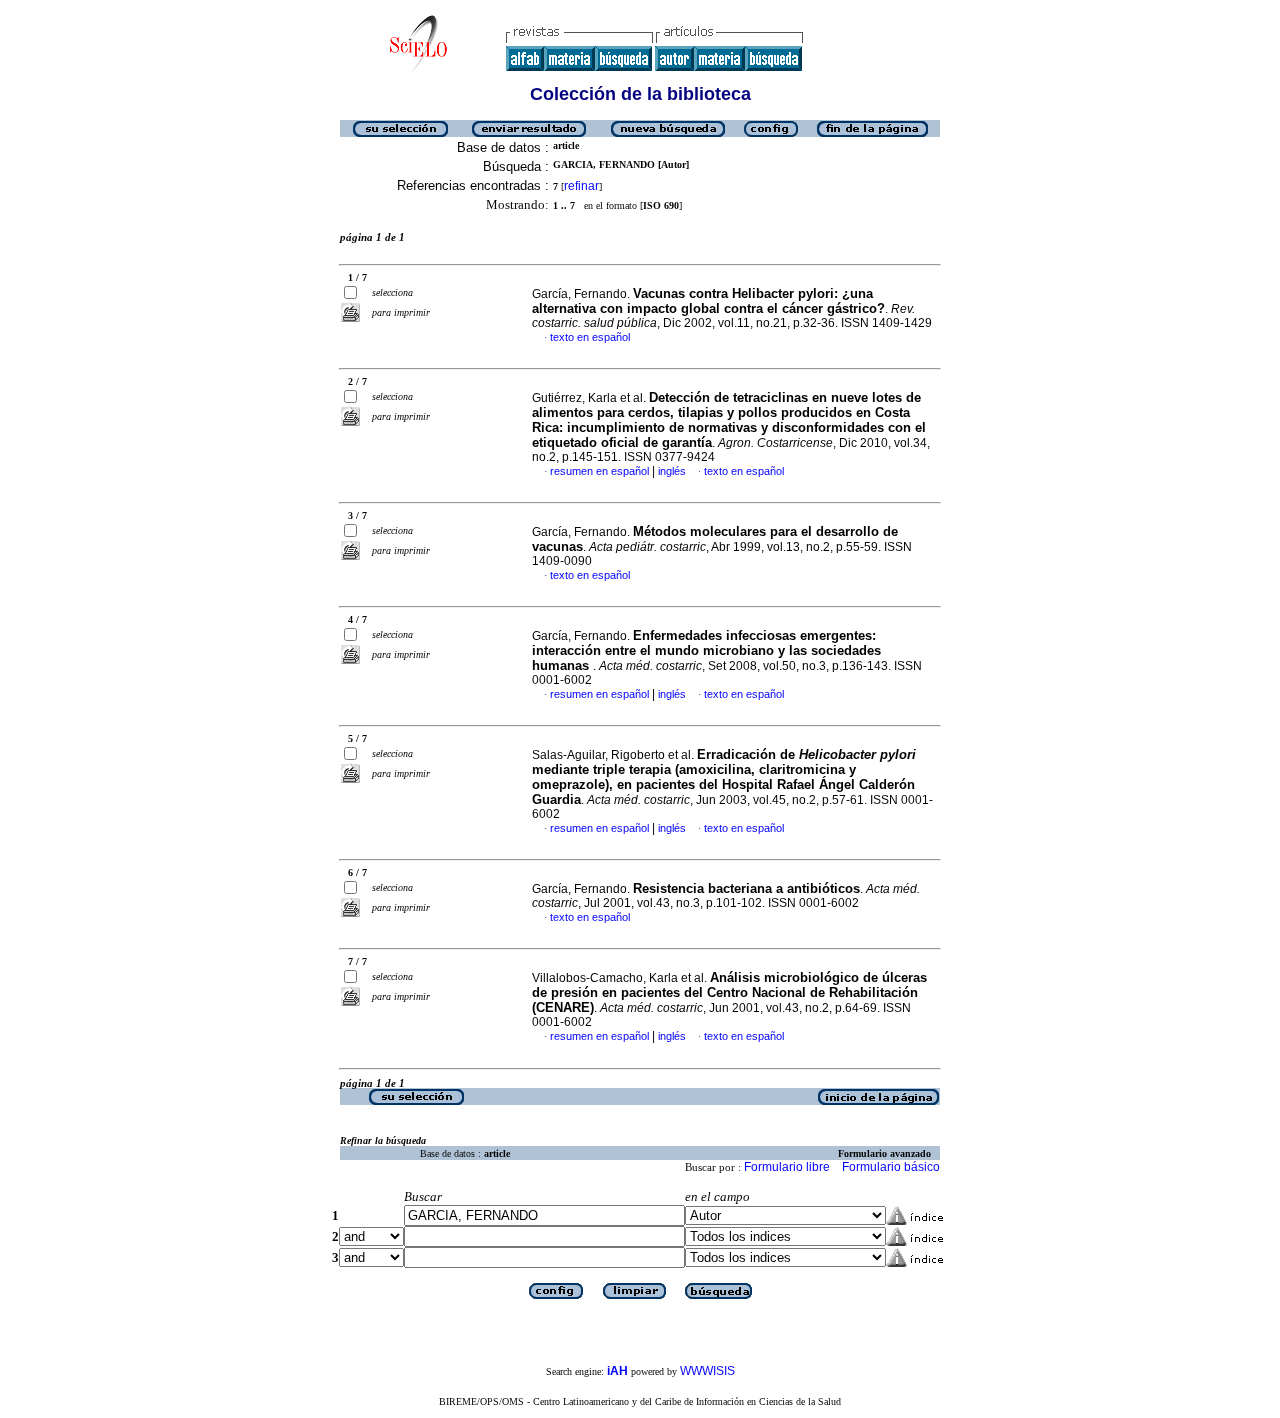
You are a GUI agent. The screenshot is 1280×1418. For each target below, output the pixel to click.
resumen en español (599, 471)
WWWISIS (707, 1371)
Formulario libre (787, 1167)
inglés (672, 471)
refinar (581, 186)
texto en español (590, 337)
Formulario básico (891, 1167)
